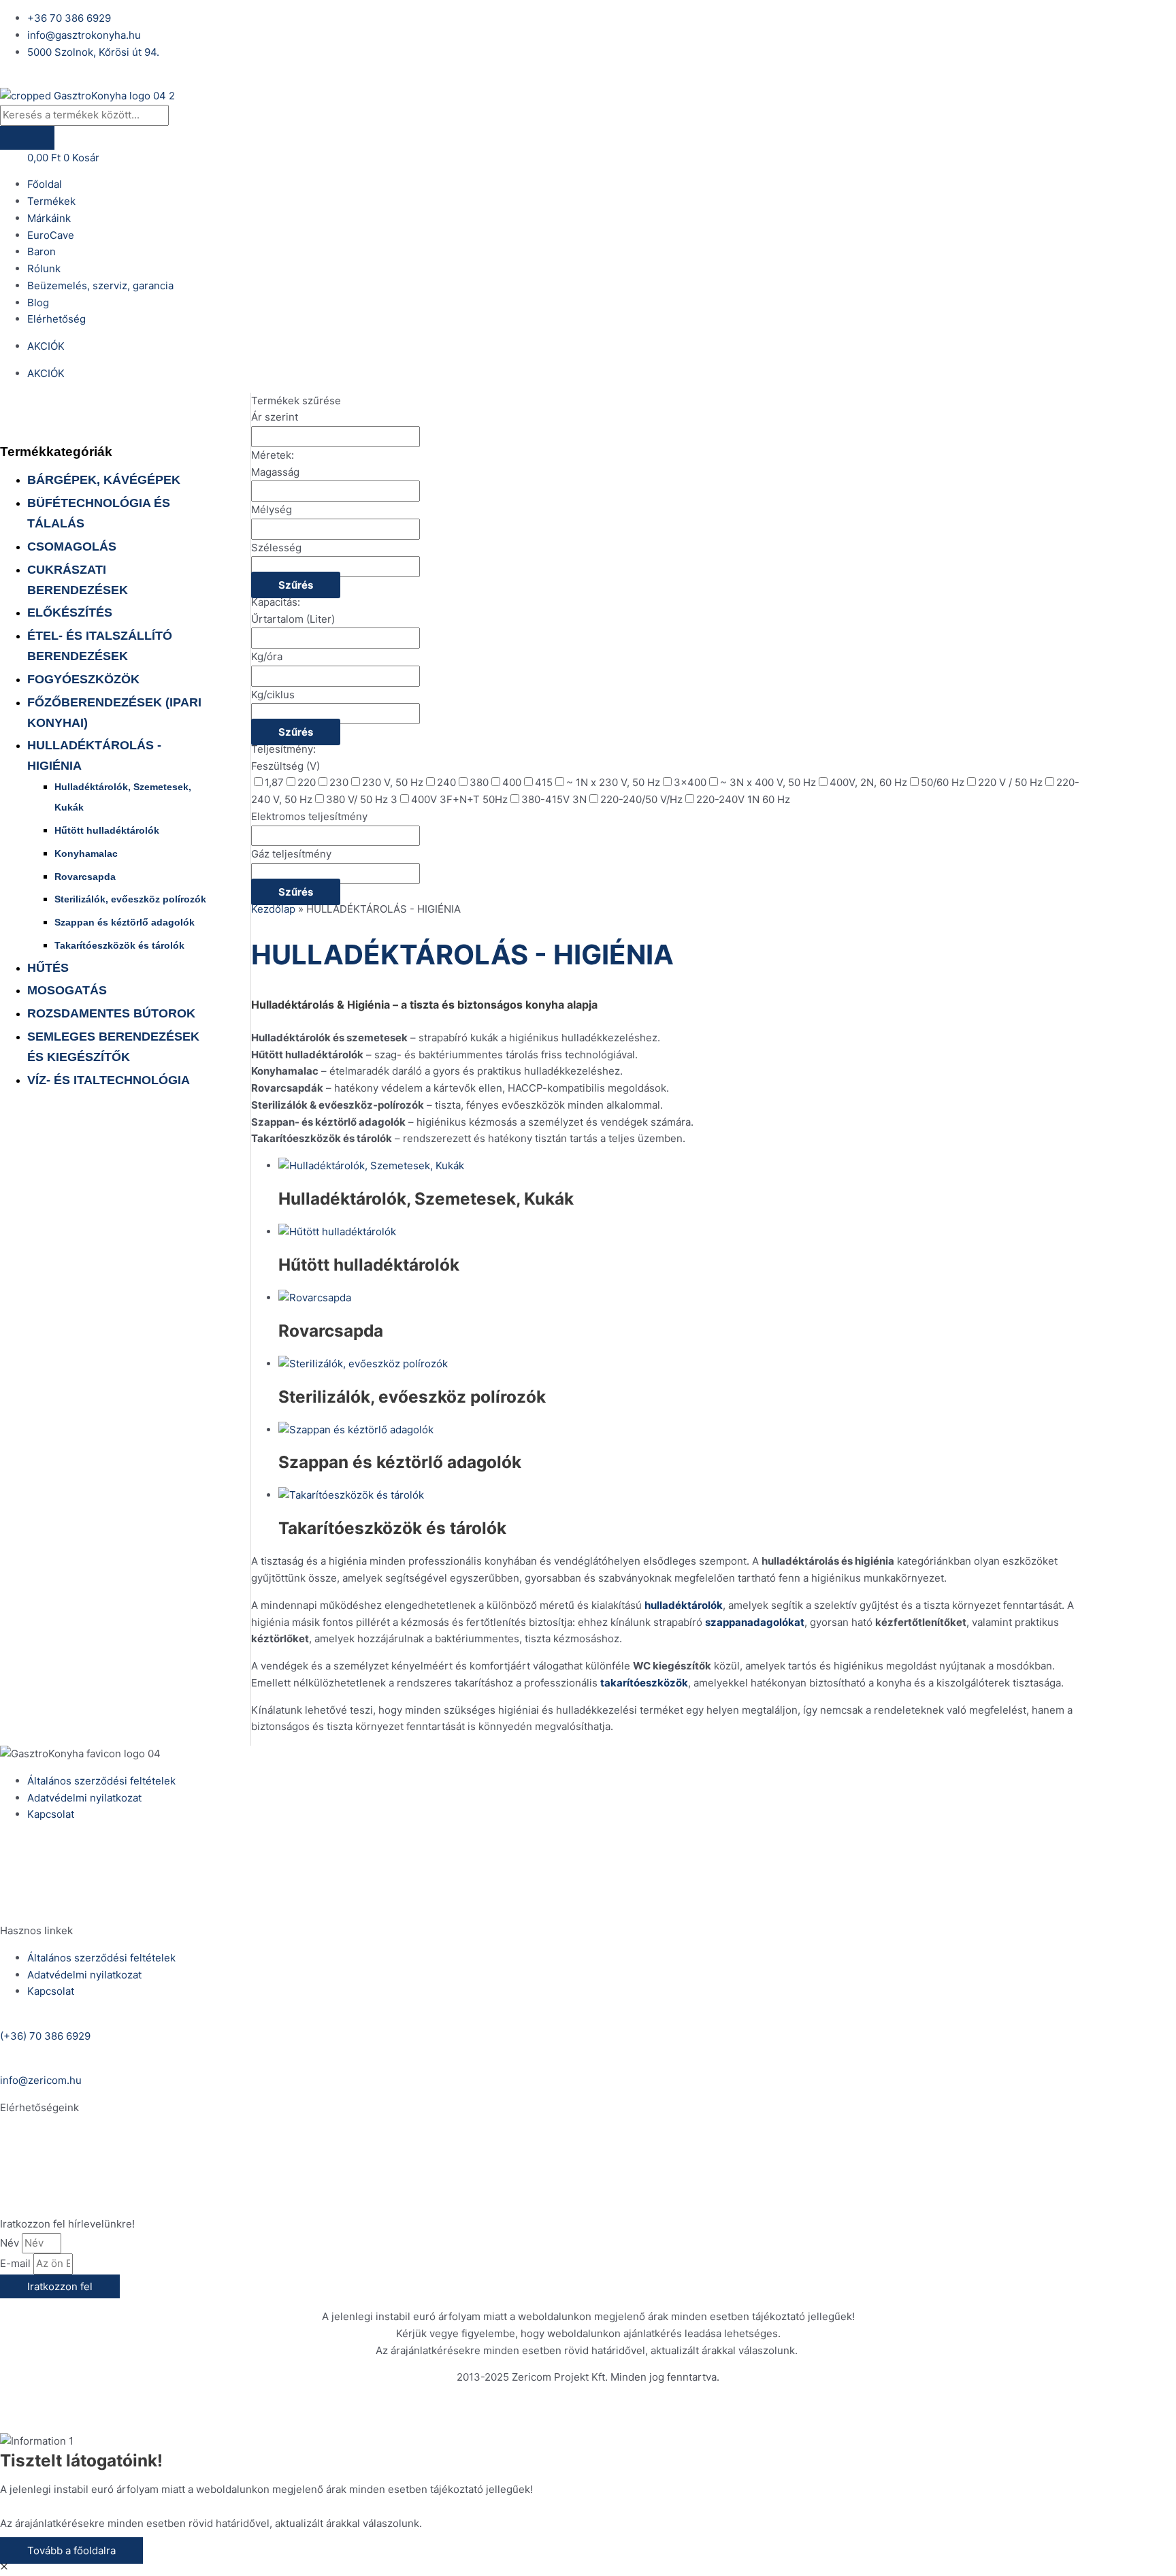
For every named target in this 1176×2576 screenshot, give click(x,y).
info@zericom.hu (41, 1903)
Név (11, 2243)
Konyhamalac (86, 853)
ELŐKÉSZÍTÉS (70, 613)
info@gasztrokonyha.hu (57, 2197)
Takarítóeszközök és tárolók (119, 945)
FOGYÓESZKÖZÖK (83, 679)
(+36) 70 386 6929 (45, 1859)
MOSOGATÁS (67, 990)
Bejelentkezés (34, 79)
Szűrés (296, 585)
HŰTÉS (48, 968)
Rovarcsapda (85, 877)
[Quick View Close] (4, 2567)
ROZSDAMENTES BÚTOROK (111, 1013)
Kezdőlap (273, 909)
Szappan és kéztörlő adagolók (125, 922)
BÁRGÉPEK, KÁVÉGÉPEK (104, 480)
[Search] (27, 138)
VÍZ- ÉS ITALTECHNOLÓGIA (109, 1080)
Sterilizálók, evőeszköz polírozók (130, 899)
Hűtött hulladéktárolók (107, 830)
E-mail (17, 2263)
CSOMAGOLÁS (72, 547)
